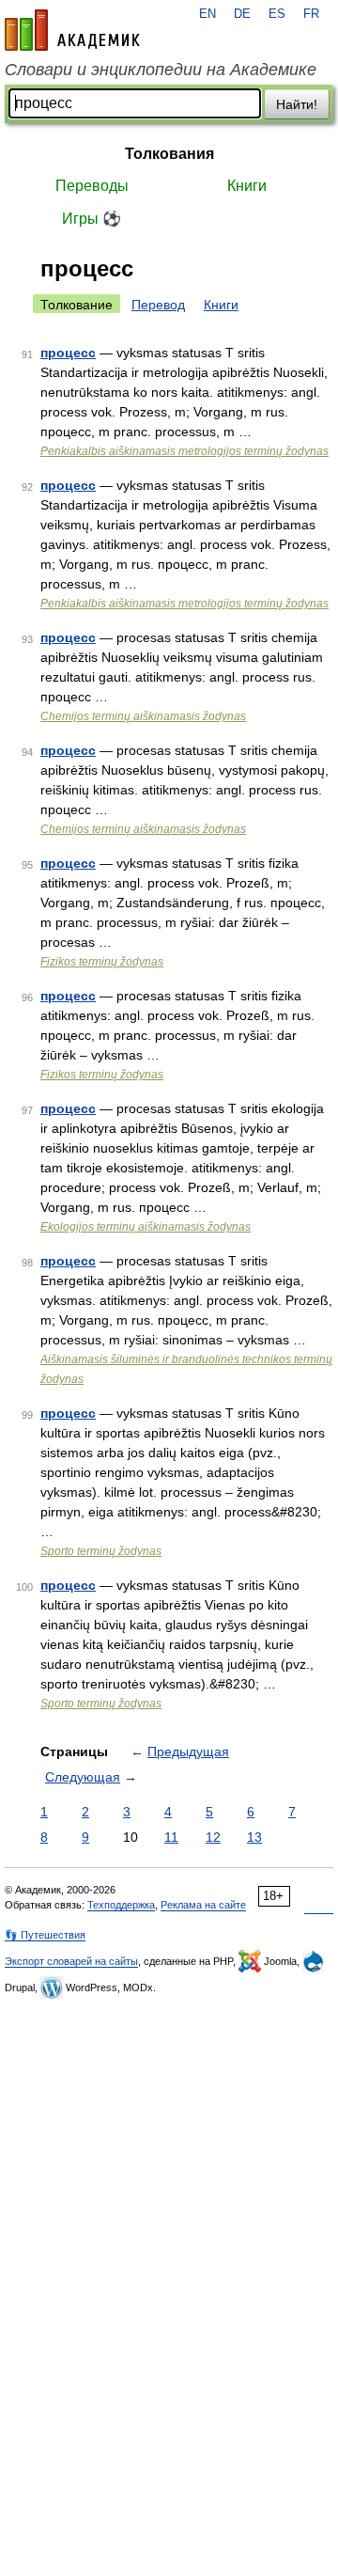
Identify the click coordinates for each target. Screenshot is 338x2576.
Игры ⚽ (92, 219)
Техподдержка (121, 1905)
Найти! (297, 104)
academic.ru (72, 30)
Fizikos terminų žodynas (102, 962)
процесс (68, 353)
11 (171, 1837)
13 (254, 1837)
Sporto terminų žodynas (101, 1551)
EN (207, 14)
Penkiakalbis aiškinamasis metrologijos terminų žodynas (184, 451)
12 (213, 1837)
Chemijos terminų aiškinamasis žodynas (143, 716)
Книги (247, 186)
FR (311, 14)
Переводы (92, 186)
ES (277, 14)
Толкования (169, 154)
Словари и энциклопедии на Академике (161, 70)
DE (242, 14)
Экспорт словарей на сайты (71, 1961)
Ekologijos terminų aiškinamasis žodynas (146, 1227)
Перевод (158, 305)
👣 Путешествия (45, 1935)
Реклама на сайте (203, 1905)
